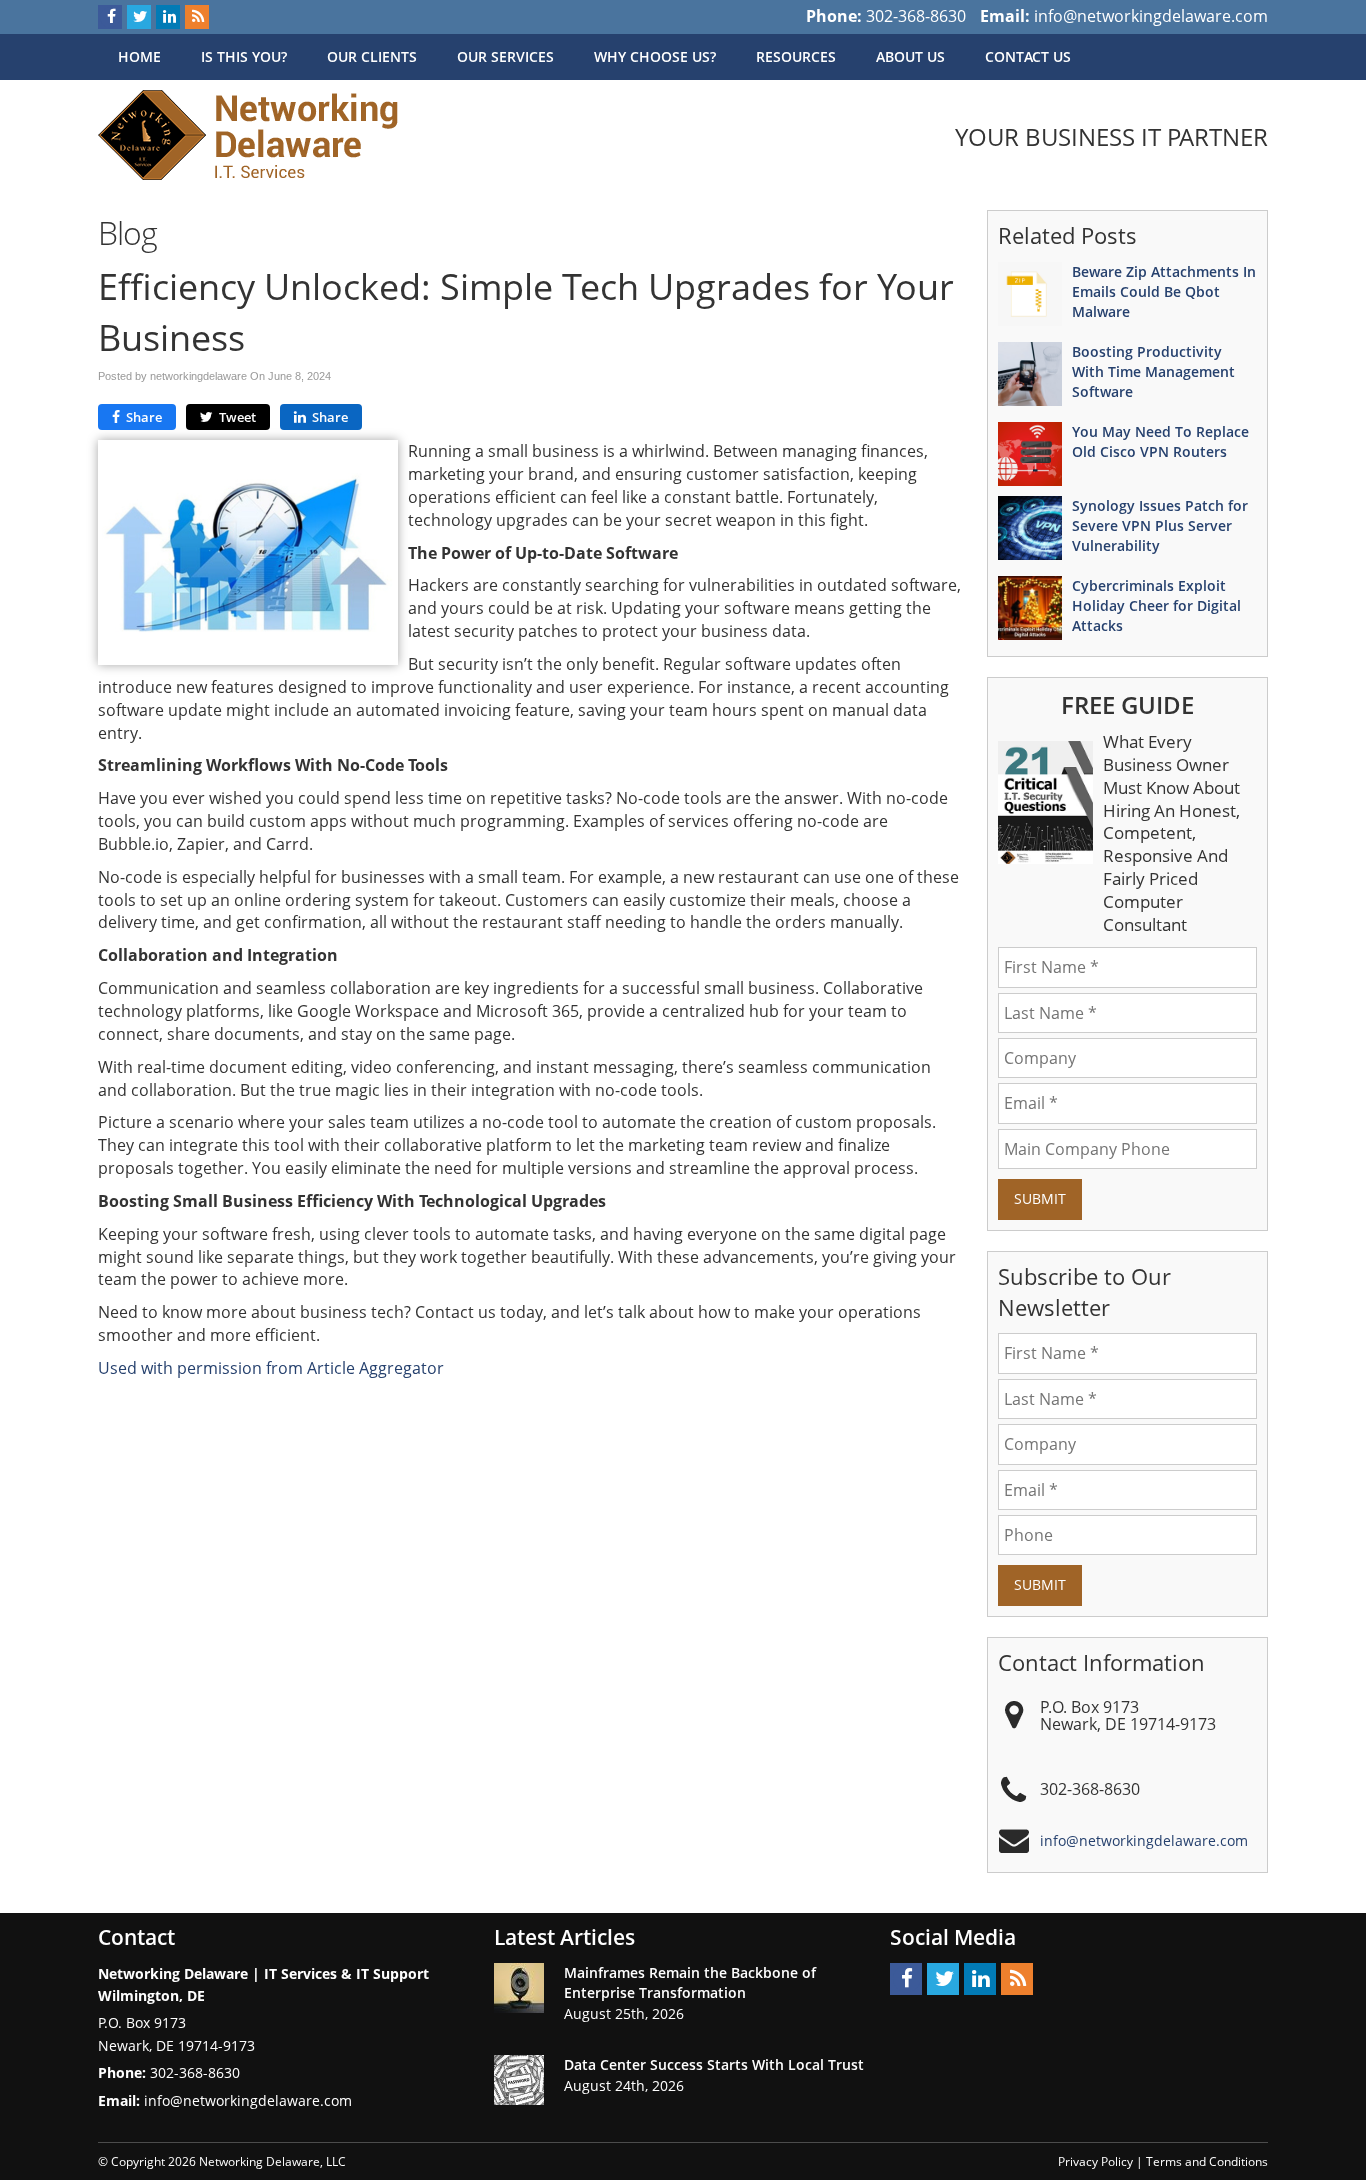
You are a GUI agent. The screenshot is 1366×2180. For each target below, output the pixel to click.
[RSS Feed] (197, 17)
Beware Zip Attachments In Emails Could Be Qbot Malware (1164, 291)
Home (139, 56)
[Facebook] (110, 17)
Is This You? (244, 56)
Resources (796, 56)
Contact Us (1028, 56)
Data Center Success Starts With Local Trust (714, 2064)
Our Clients (372, 56)
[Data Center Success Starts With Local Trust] (519, 2080)
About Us (910, 56)
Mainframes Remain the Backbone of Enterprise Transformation (690, 1982)
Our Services (505, 56)
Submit (1040, 1198)
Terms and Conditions (1207, 2161)
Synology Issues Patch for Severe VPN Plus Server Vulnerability (1160, 525)
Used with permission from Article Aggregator (271, 1368)
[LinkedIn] (168, 17)
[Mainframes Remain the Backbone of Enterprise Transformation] (519, 1988)
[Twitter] (139, 17)
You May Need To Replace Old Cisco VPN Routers (1160, 441)
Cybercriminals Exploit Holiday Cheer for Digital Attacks (1156, 605)
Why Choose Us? (655, 56)
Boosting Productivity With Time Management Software (1153, 371)
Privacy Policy (1095, 2161)
